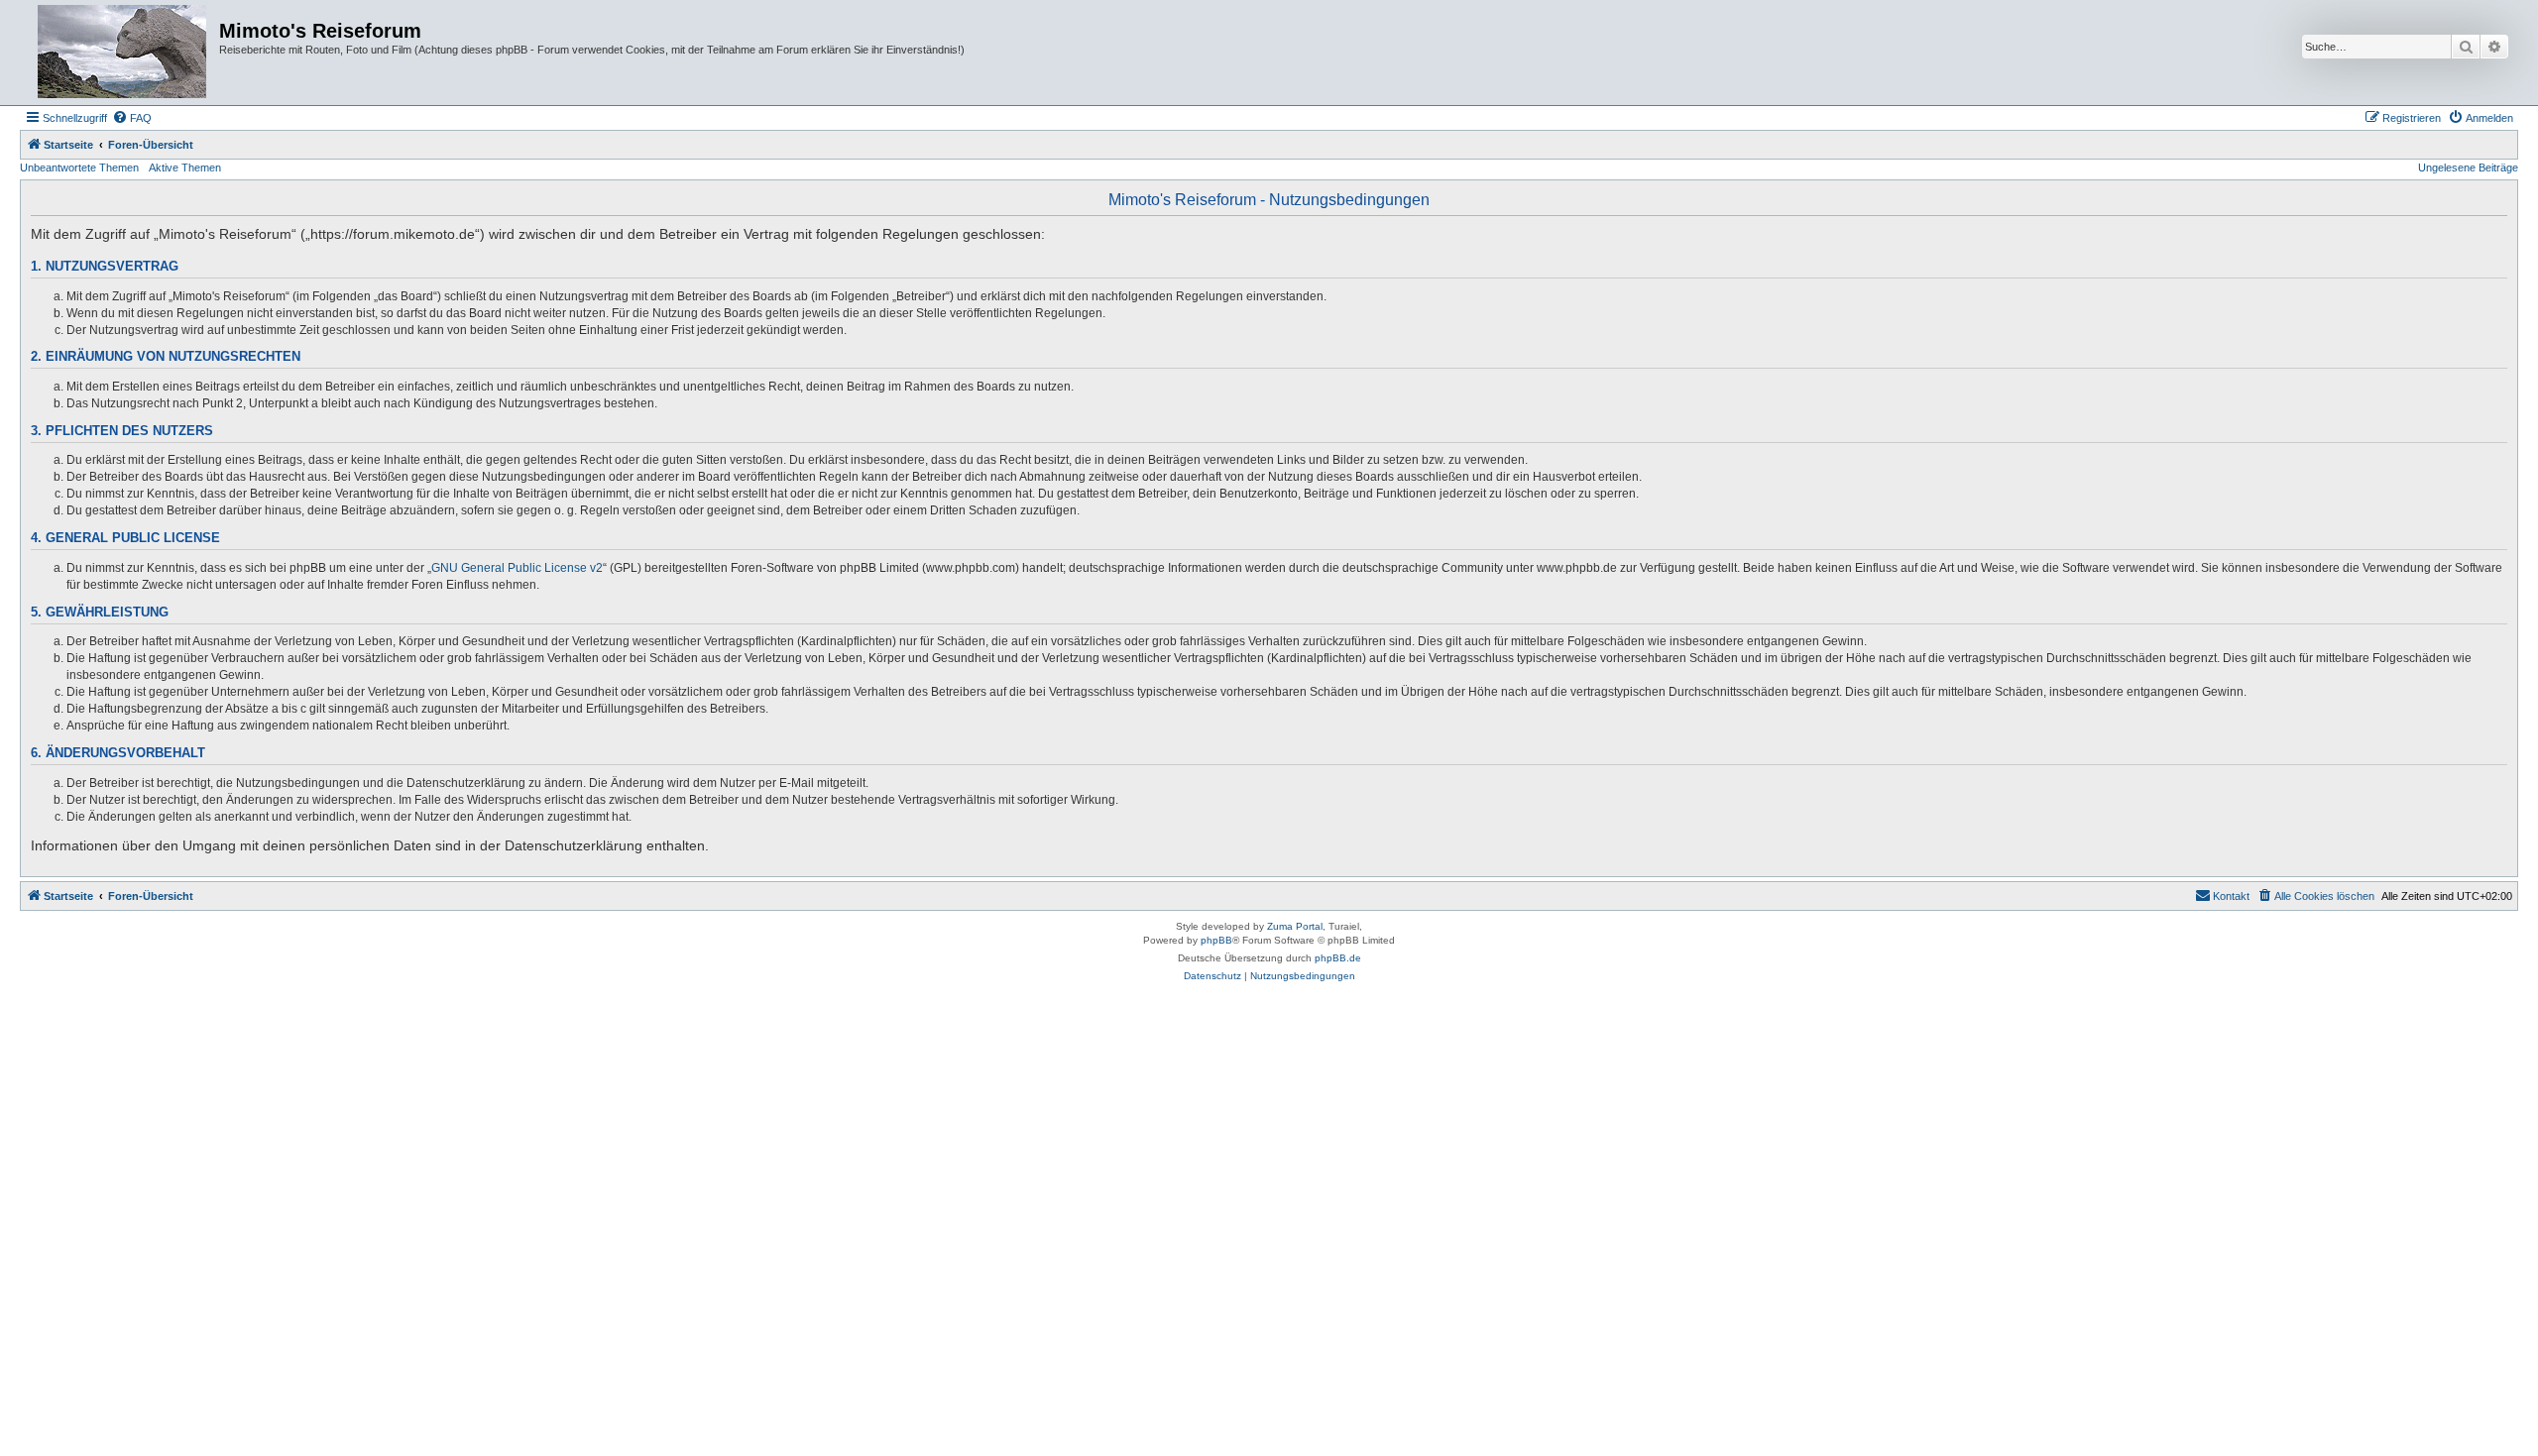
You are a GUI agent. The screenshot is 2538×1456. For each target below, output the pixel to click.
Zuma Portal (1295, 926)
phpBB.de (1338, 958)
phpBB (1216, 940)
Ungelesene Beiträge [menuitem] (2468, 168)
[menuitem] (132, 118)
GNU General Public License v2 (517, 568)
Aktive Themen (185, 168)
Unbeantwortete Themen (79, 168)
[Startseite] (122, 53)
